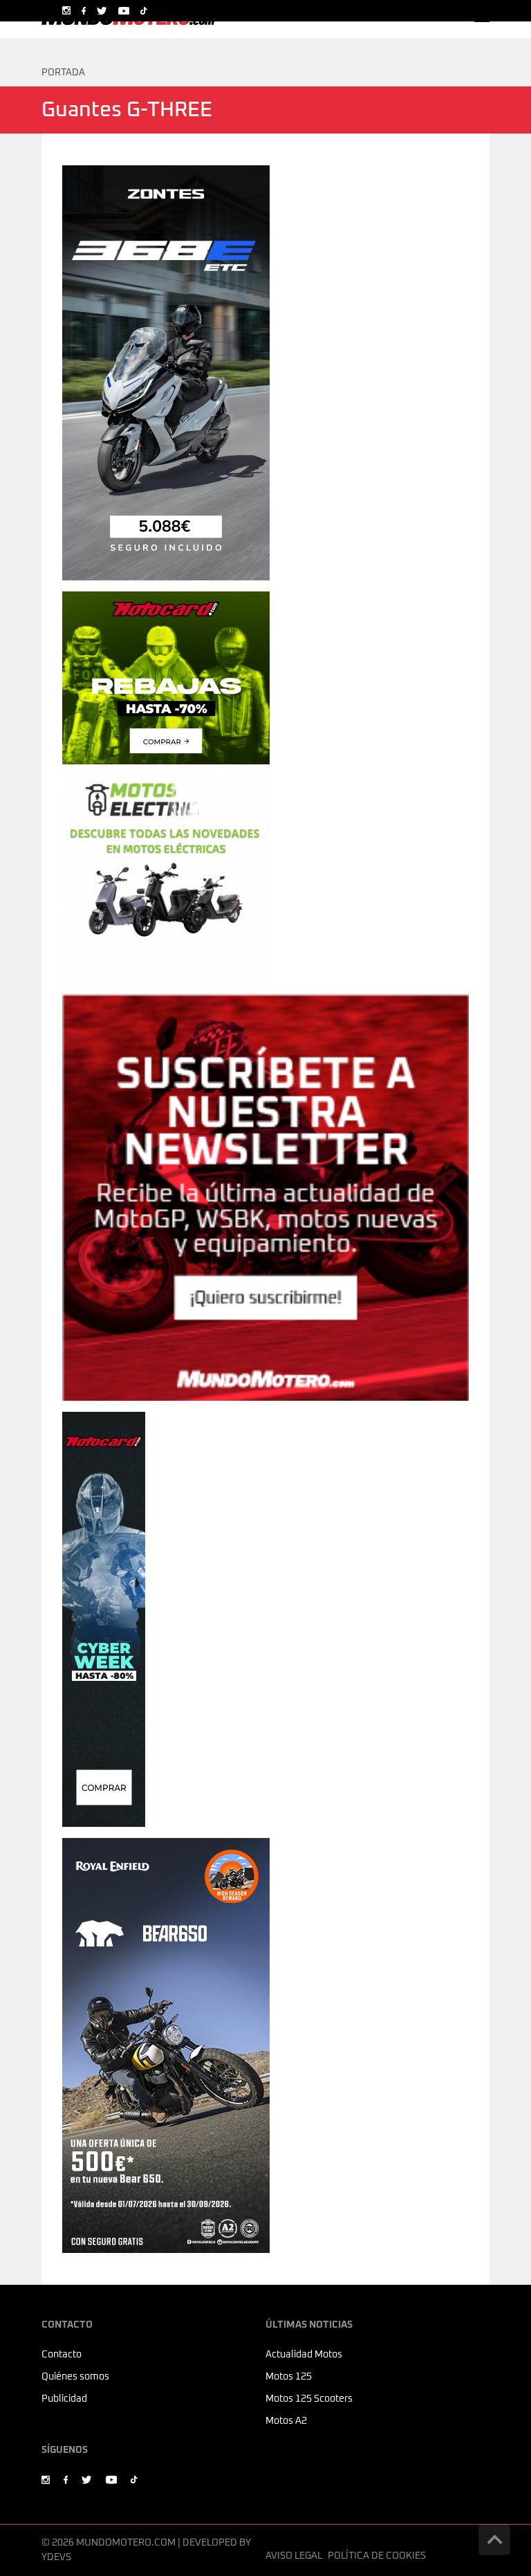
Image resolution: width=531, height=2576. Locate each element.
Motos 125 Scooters (309, 2399)
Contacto (62, 2355)
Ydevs (56, 2557)
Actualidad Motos (304, 2355)
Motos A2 (286, 2421)
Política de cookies (377, 2556)
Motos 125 (289, 2377)
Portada (63, 73)
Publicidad (64, 2399)
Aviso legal (294, 2556)
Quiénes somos (75, 2377)
